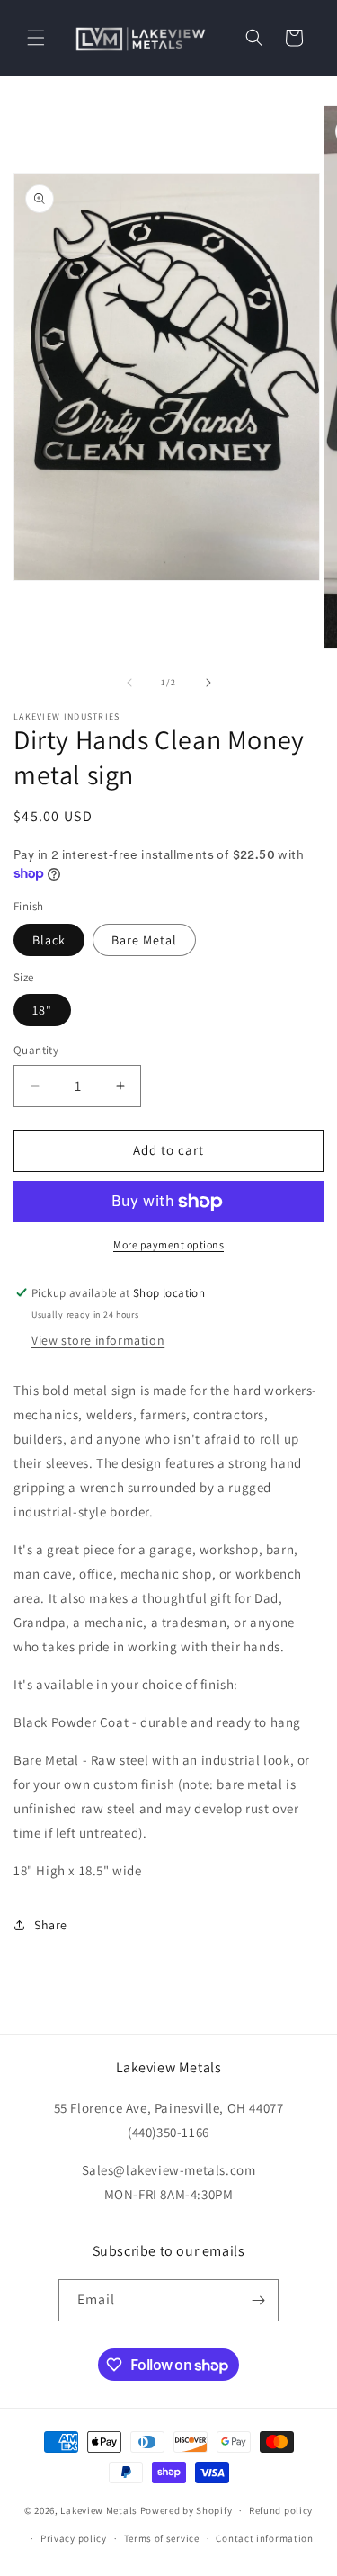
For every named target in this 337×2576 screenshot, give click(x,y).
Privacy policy (74, 2538)
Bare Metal (144, 940)
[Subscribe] (258, 2300)
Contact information (264, 2538)
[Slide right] (208, 683)
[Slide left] (129, 683)
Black (49, 940)
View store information (98, 1340)
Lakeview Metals (99, 2510)
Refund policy (281, 2510)
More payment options (168, 1244)
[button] (36, 38)
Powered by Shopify (186, 2510)
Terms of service (162, 2538)
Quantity (36, 1050)
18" (42, 1010)
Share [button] (51, 1925)
